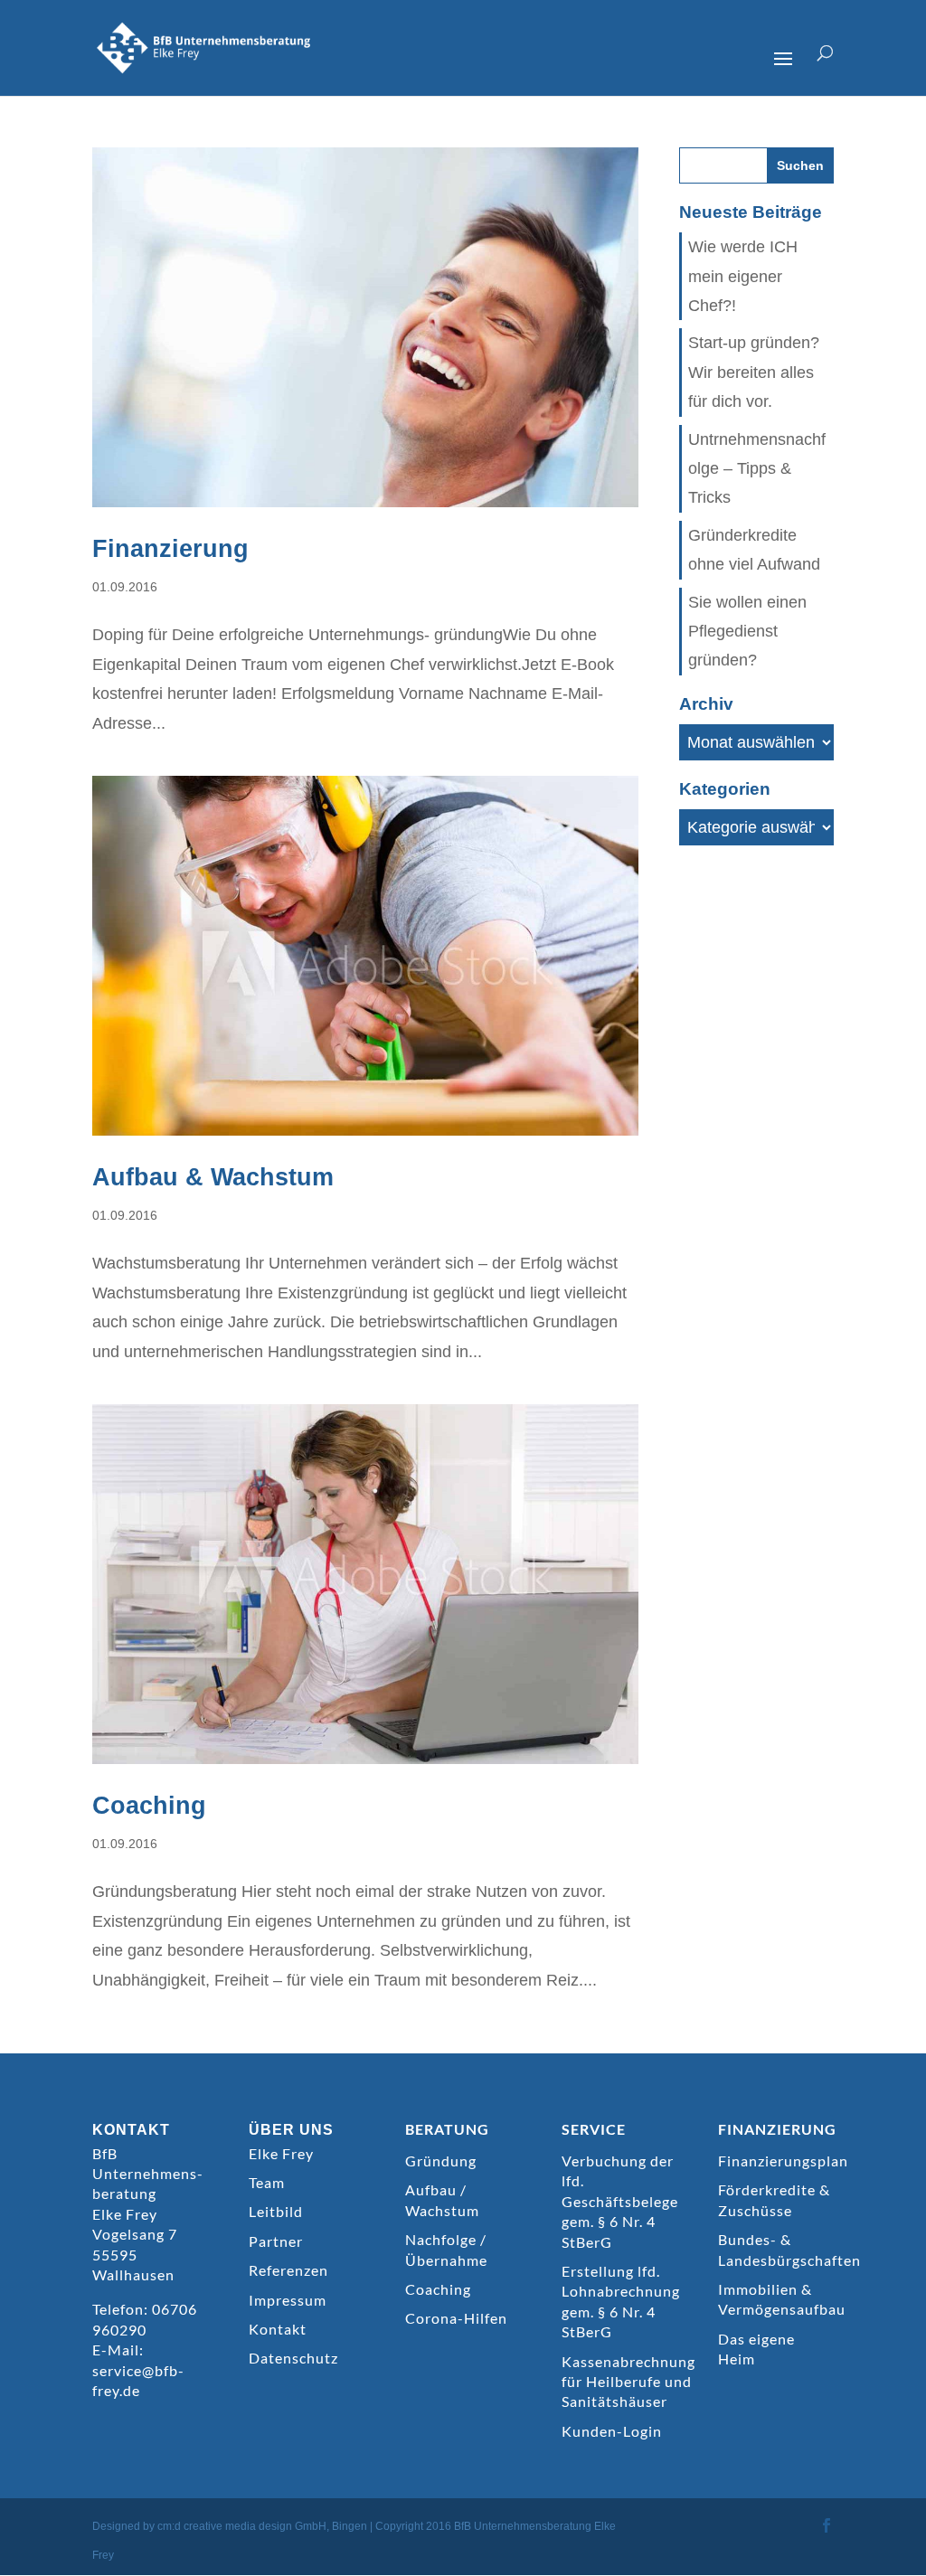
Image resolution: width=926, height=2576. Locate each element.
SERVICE (594, 2129)
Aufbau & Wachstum (213, 1177)
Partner (276, 2241)
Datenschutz (293, 2358)
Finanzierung (170, 549)
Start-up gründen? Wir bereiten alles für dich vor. (754, 372)
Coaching (149, 1806)
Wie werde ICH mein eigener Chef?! (743, 276)
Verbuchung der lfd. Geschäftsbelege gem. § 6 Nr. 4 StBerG (620, 2201)
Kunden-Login (612, 2431)
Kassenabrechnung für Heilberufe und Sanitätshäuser (628, 2382)
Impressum (288, 2300)
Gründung (441, 2161)
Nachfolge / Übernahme (446, 2249)
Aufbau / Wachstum (442, 2199)
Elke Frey (281, 2153)
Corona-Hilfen (456, 2318)
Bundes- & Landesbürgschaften (789, 2249)
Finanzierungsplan (783, 2161)
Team (267, 2182)
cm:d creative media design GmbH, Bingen (262, 2526)
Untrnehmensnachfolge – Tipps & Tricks (757, 469)
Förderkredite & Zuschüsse (774, 2199)
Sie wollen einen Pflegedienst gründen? (747, 632)
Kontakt (278, 2329)
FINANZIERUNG (777, 2129)
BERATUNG (447, 2129)
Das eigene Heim (756, 2349)
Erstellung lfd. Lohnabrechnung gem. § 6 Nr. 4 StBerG (621, 2301)
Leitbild (276, 2211)
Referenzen (288, 2270)
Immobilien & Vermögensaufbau (782, 2299)
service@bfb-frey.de (138, 2380)
